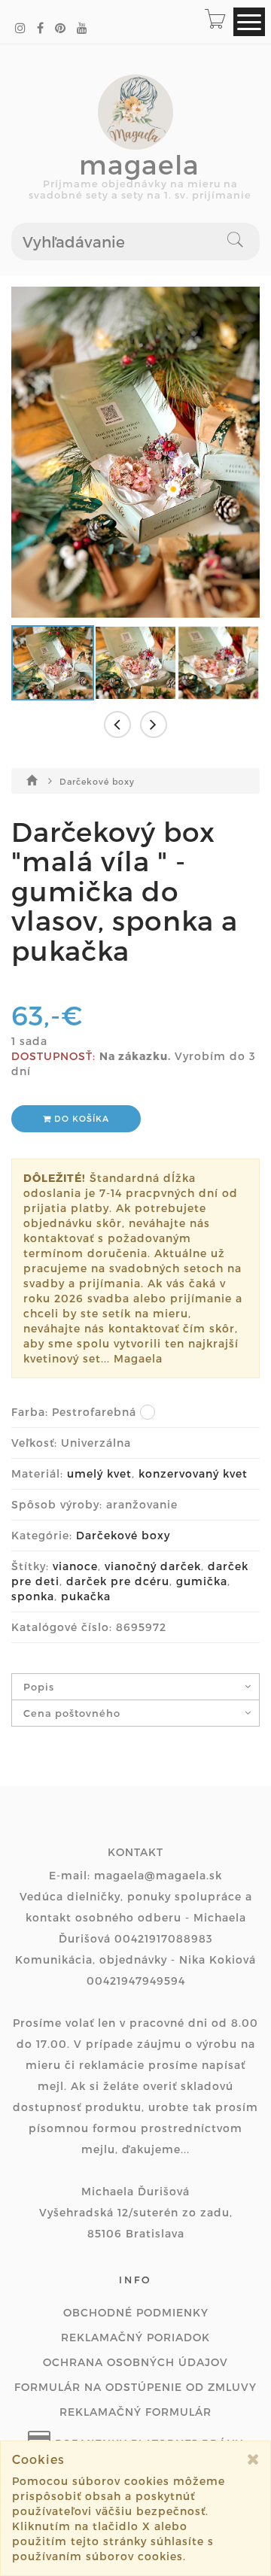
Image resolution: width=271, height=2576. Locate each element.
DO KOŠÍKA (80, 1118)
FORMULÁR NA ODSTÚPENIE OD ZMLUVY (135, 2387)
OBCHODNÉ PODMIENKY (136, 2312)
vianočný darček (153, 1566)
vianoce (75, 1566)
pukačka (86, 1596)
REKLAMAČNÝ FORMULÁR (135, 2412)
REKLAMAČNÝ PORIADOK (135, 2337)
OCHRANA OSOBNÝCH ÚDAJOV (135, 2362)
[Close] (253, 2459)
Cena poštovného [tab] (72, 1713)
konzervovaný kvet (193, 1473)
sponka (33, 1596)
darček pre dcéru (118, 1581)
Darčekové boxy (97, 781)
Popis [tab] (39, 1687)
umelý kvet (99, 1473)
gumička (202, 1581)
